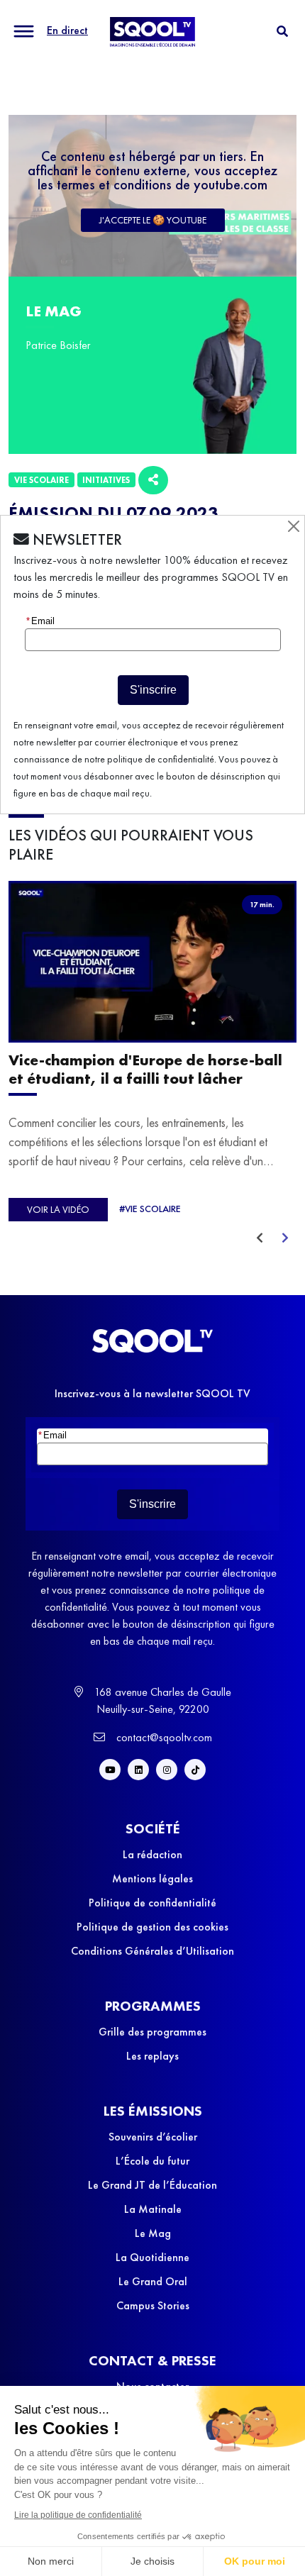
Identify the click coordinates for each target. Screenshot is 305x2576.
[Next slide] (285, 1238)
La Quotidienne (152, 2257)
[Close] (294, 526)
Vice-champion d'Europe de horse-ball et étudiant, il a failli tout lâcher (145, 1070)
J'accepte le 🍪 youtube (153, 220)
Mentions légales (152, 1878)
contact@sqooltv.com (163, 1737)
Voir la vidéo (58, 1209)
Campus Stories (153, 2305)
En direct (67, 30)
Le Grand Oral (153, 2281)
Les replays (152, 2056)
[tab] (282, 32)
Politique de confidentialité (152, 1903)
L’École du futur (152, 2161)
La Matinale (153, 2209)
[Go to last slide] (260, 1238)
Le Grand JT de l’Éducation (152, 2185)
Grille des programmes (152, 2032)
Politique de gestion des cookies (152, 1927)
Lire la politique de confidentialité (78, 2515)
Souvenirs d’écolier (153, 2137)
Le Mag (153, 2233)
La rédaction (152, 1854)
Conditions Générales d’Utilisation (152, 1951)
